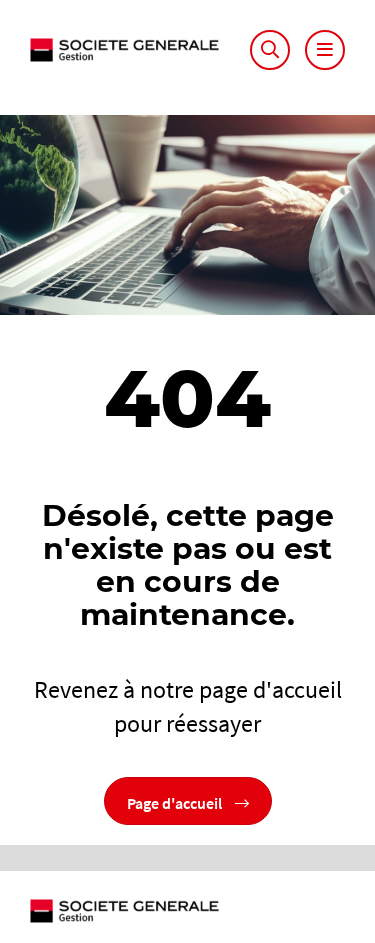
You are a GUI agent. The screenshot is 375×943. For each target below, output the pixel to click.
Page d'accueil (176, 801)
